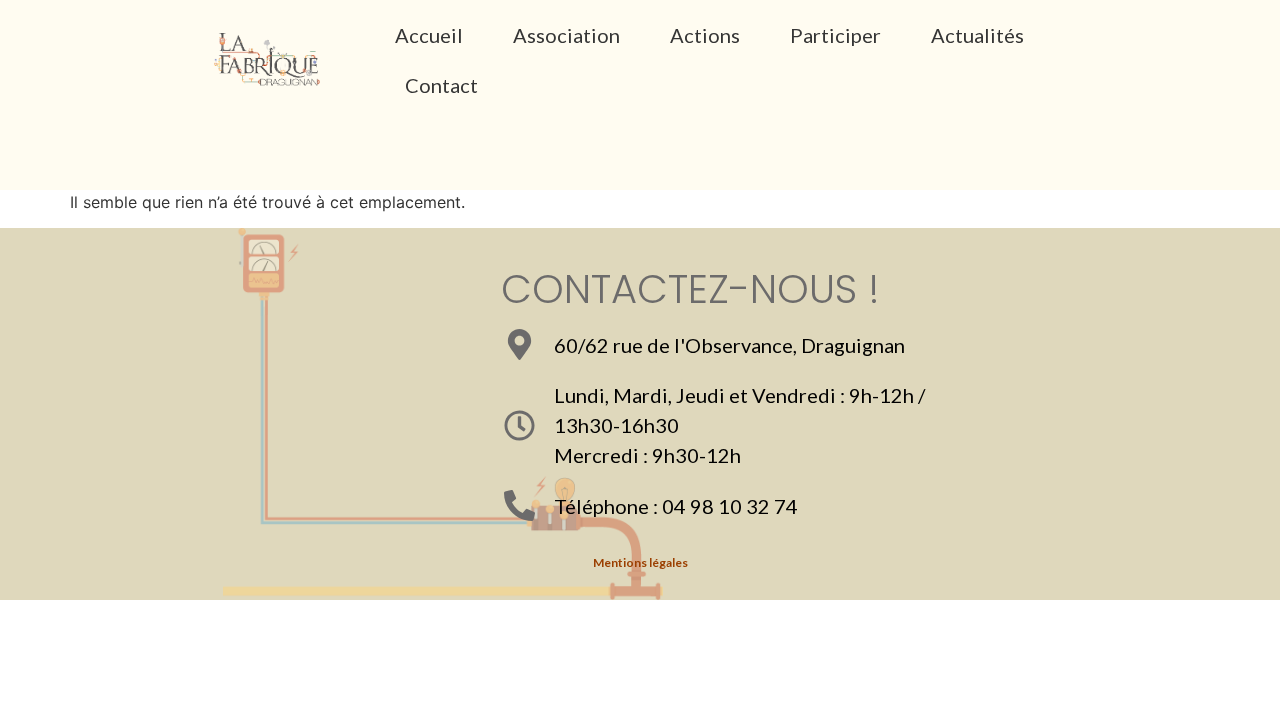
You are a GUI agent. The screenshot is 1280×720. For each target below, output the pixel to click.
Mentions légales (640, 562)
